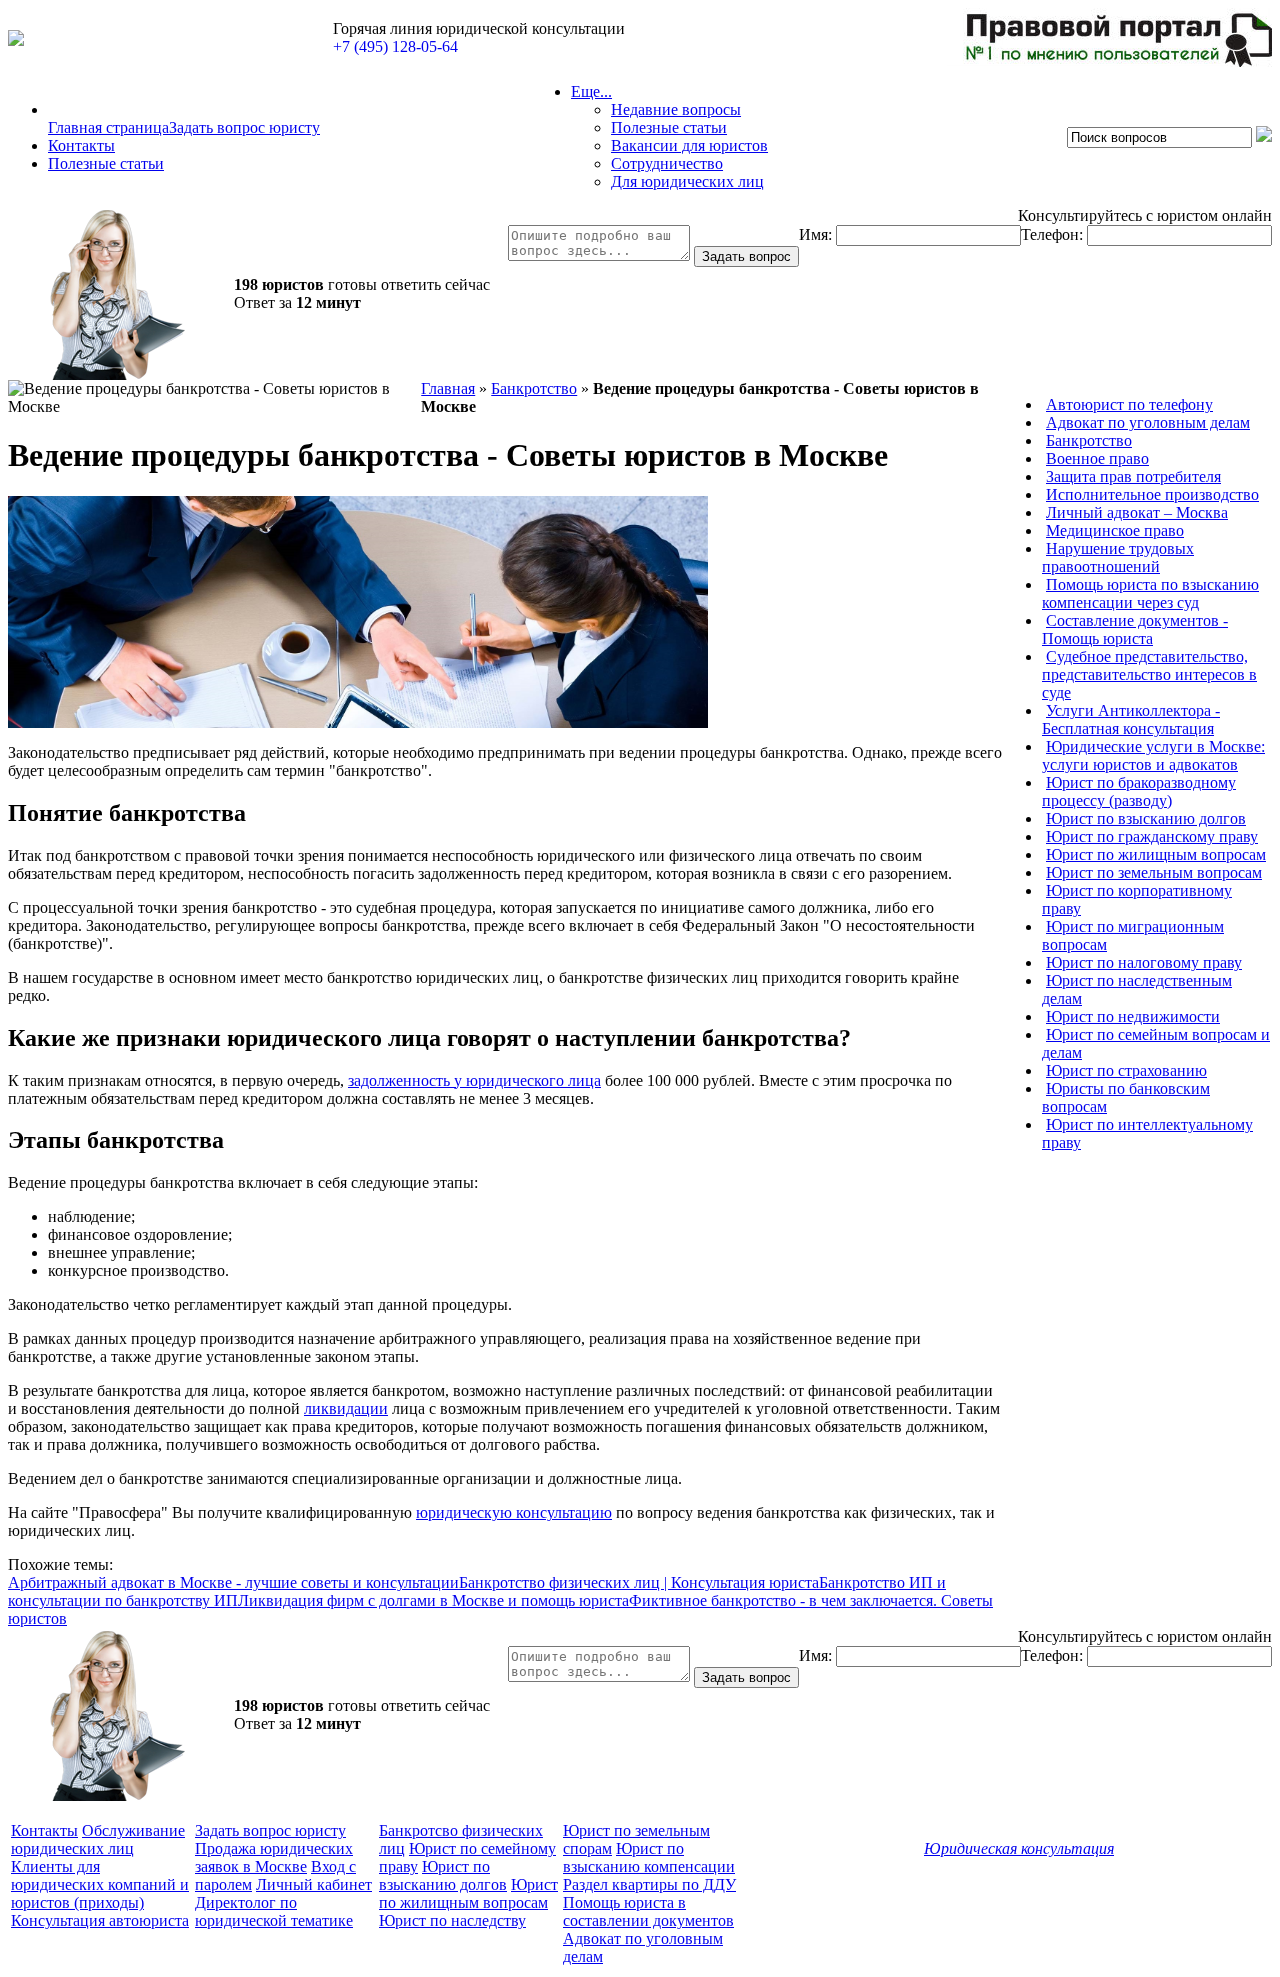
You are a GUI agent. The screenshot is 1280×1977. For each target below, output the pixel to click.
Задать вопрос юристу (244, 127)
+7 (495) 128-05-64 (395, 46)
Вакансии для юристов (689, 145)
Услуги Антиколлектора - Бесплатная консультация (1131, 719)
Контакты (81, 145)
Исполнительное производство (1152, 494)
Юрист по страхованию (1126, 1070)
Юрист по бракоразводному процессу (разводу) (1139, 791)
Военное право (1097, 458)
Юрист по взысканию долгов (1146, 818)
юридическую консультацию (514, 1512)
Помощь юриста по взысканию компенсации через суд (1150, 593)
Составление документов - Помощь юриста (1135, 629)
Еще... (591, 91)
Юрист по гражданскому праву (1152, 836)
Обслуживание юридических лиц (98, 1839)
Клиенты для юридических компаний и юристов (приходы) (100, 1884)
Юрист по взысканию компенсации (649, 1857)
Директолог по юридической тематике (274, 1911)
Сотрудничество (667, 163)
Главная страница (108, 127)
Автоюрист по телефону (1129, 404)
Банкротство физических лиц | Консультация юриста (639, 1582)
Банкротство (534, 388)
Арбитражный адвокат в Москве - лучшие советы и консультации (233, 1582)
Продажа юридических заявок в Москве (274, 1857)
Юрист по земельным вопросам (1154, 872)
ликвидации (346, 1408)
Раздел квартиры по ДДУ (649, 1884)
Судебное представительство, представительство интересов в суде (1149, 674)
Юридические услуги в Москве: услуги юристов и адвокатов (1153, 755)
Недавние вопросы (676, 109)
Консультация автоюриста (100, 1920)
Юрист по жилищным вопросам (1156, 854)
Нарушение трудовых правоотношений (1118, 557)
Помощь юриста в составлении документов (648, 1911)
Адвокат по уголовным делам (1148, 422)
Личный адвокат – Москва (1137, 512)
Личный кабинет (314, 1884)
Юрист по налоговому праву (1144, 962)
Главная (448, 388)
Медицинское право (1115, 530)
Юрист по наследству (452, 1920)
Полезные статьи (106, 163)
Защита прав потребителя (1133, 476)
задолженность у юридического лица (474, 1080)
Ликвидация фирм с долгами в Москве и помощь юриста (433, 1600)
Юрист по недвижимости (1133, 1016)
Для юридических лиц (687, 181)
